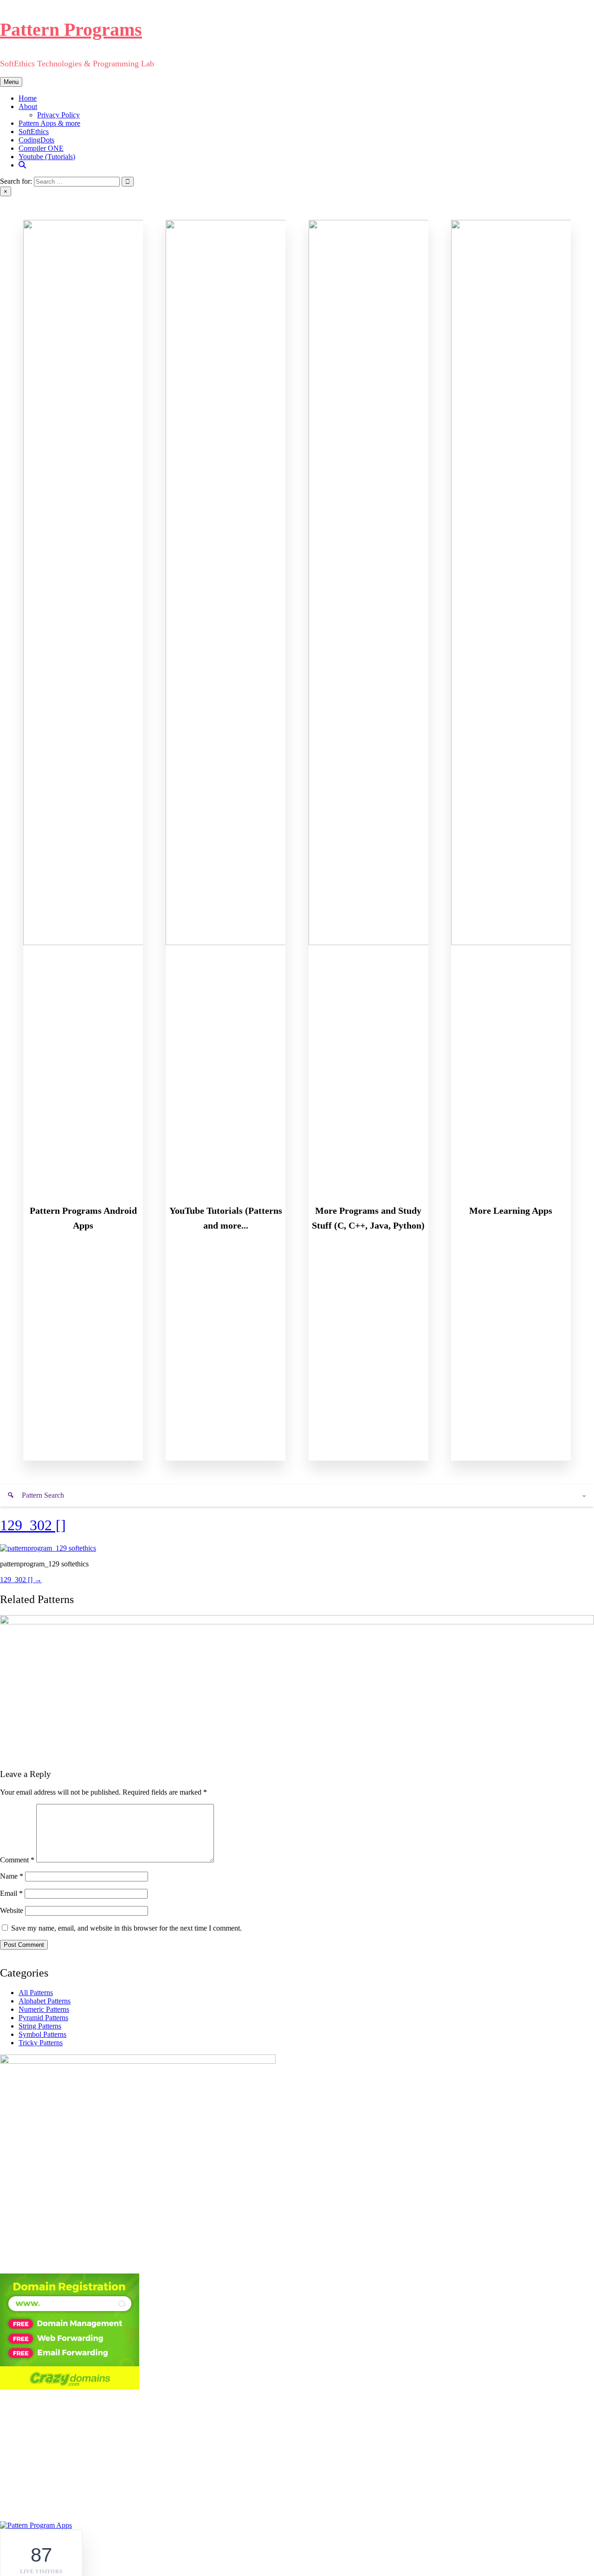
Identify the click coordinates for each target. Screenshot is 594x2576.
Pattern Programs (71, 29)
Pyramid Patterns (43, 2018)
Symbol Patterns (42, 2034)
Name (12, 1876)
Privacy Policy (58, 115)
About (28, 106)
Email (11, 1893)
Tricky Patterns (41, 2043)
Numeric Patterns (44, 2009)
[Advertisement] (297, 2456)
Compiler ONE (41, 148)
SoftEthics (34, 132)
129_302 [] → (21, 1580)
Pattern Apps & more (49, 123)
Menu (11, 82)
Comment (17, 1860)
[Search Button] (22, 165)
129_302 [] (33, 1525)
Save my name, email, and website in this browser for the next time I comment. (126, 1928)
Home (28, 98)
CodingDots (36, 140)
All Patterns (36, 1993)
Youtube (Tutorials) (47, 157)
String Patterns (40, 2026)
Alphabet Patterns (45, 2001)
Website (12, 1910)
